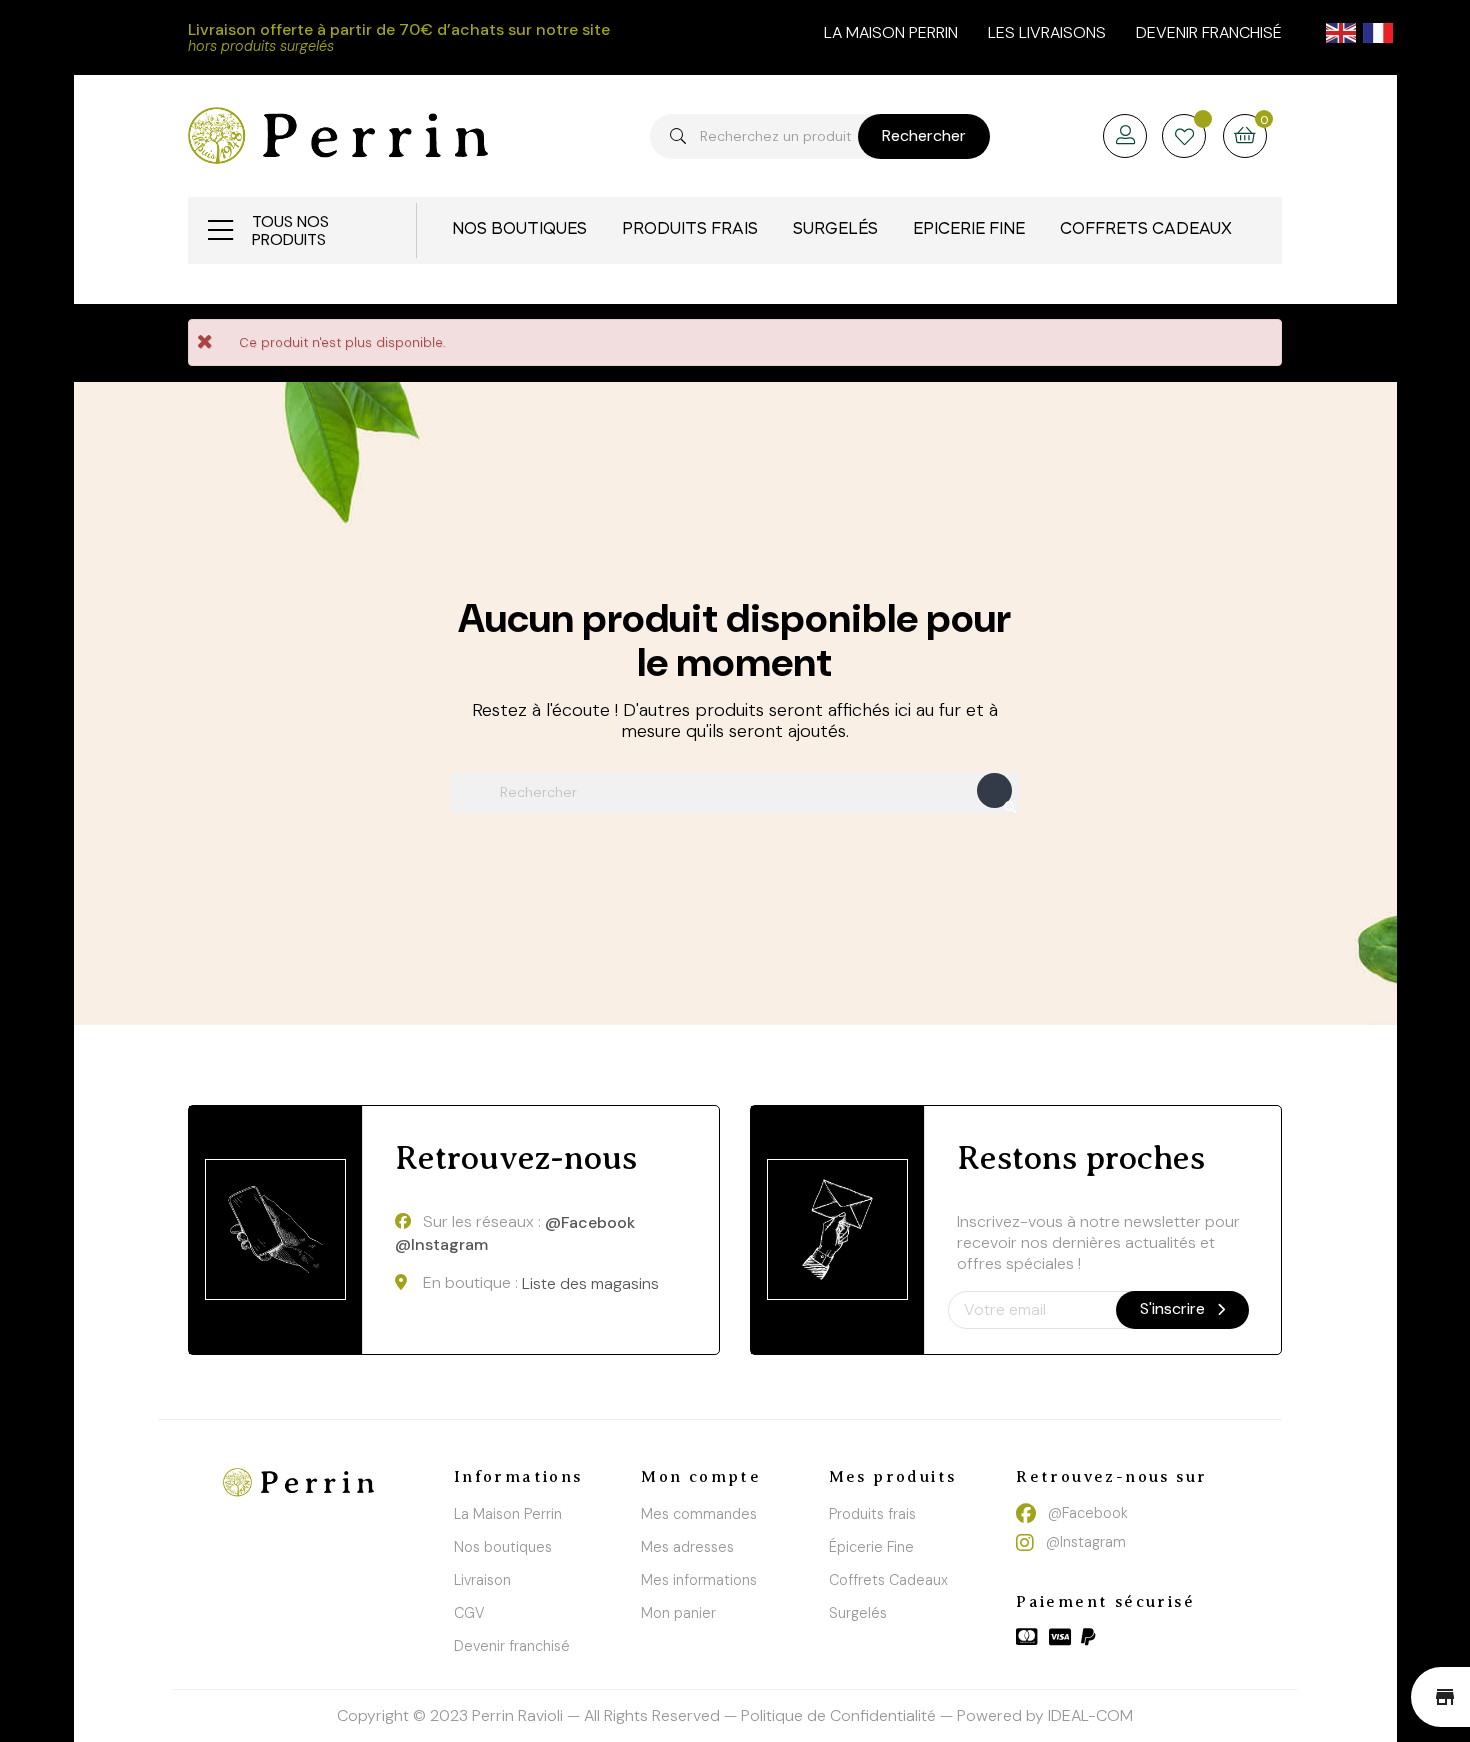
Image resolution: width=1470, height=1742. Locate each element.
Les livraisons (1047, 32)
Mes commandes (699, 1514)
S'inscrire (1174, 1308)
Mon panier (678, 1613)
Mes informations (699, 1580)
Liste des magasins (590, 1283)
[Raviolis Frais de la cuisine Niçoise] (338, 134)
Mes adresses (687, 1547)
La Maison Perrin (508, 1514)
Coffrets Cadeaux (888, 1580)
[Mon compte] (1125, 136)
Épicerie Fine (871, 1547)
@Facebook (590, 1222)
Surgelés (858, 1613)
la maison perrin (891, 32)
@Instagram (441, 1245)
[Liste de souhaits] (1184, 138)
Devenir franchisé (1209, 32)
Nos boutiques (503, 1547)
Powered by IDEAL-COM (1045, 1715)
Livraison (482, 1580)
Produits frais (872, 1514)
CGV (469, 1613)
